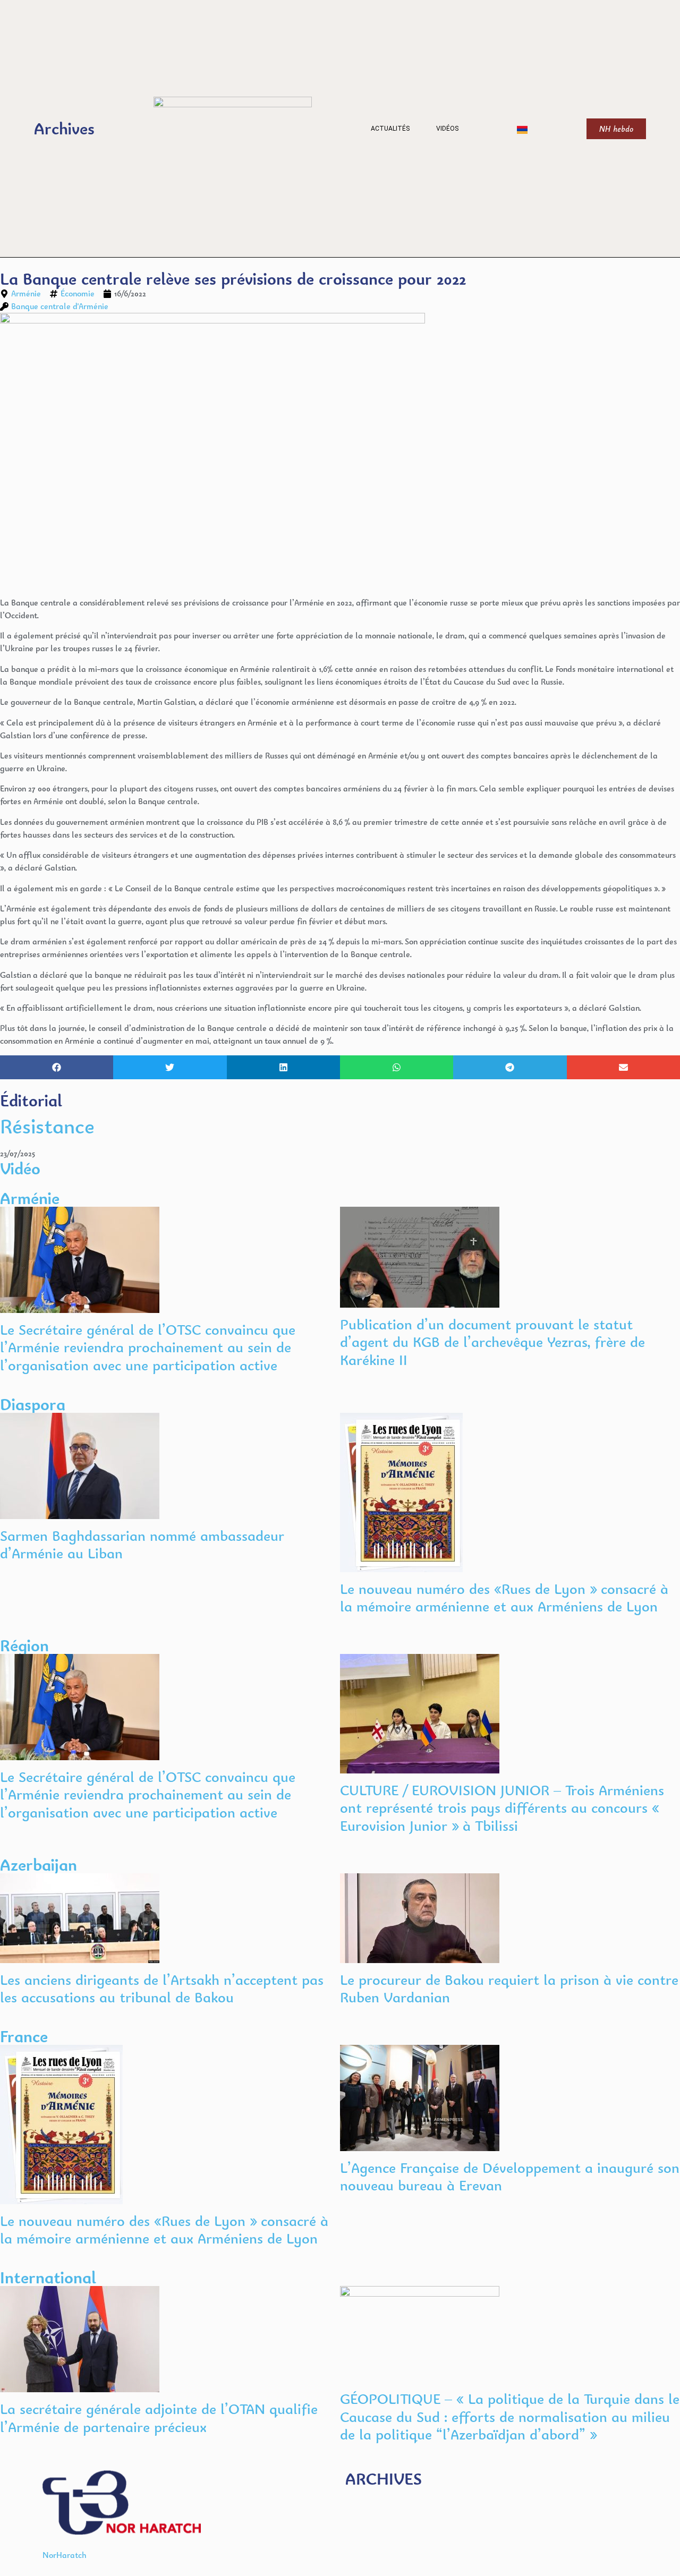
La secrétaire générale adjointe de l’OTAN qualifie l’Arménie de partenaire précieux (159, 2418)
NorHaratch (65, 2555)
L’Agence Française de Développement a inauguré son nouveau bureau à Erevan (510, 2177)
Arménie (26, 293)
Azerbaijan (39, 1865)
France (24, 2036)
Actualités (390, 129)
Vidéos (447, 129)
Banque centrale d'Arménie (60, 306)
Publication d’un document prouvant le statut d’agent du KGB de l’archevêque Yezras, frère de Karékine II (492, 1342)
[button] (57, 1067)
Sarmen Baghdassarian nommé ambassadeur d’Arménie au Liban (142, 1545)
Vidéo (20, 1168)
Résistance (47, 1126)
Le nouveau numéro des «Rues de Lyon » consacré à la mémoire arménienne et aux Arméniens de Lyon (504, 1598)
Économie (78, 293)
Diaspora (33, 1404)
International (48, 2277)
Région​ (24, 1645)
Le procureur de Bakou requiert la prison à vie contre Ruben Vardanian (509, 1989)
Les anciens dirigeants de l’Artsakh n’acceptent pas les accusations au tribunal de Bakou (162, 1989)
